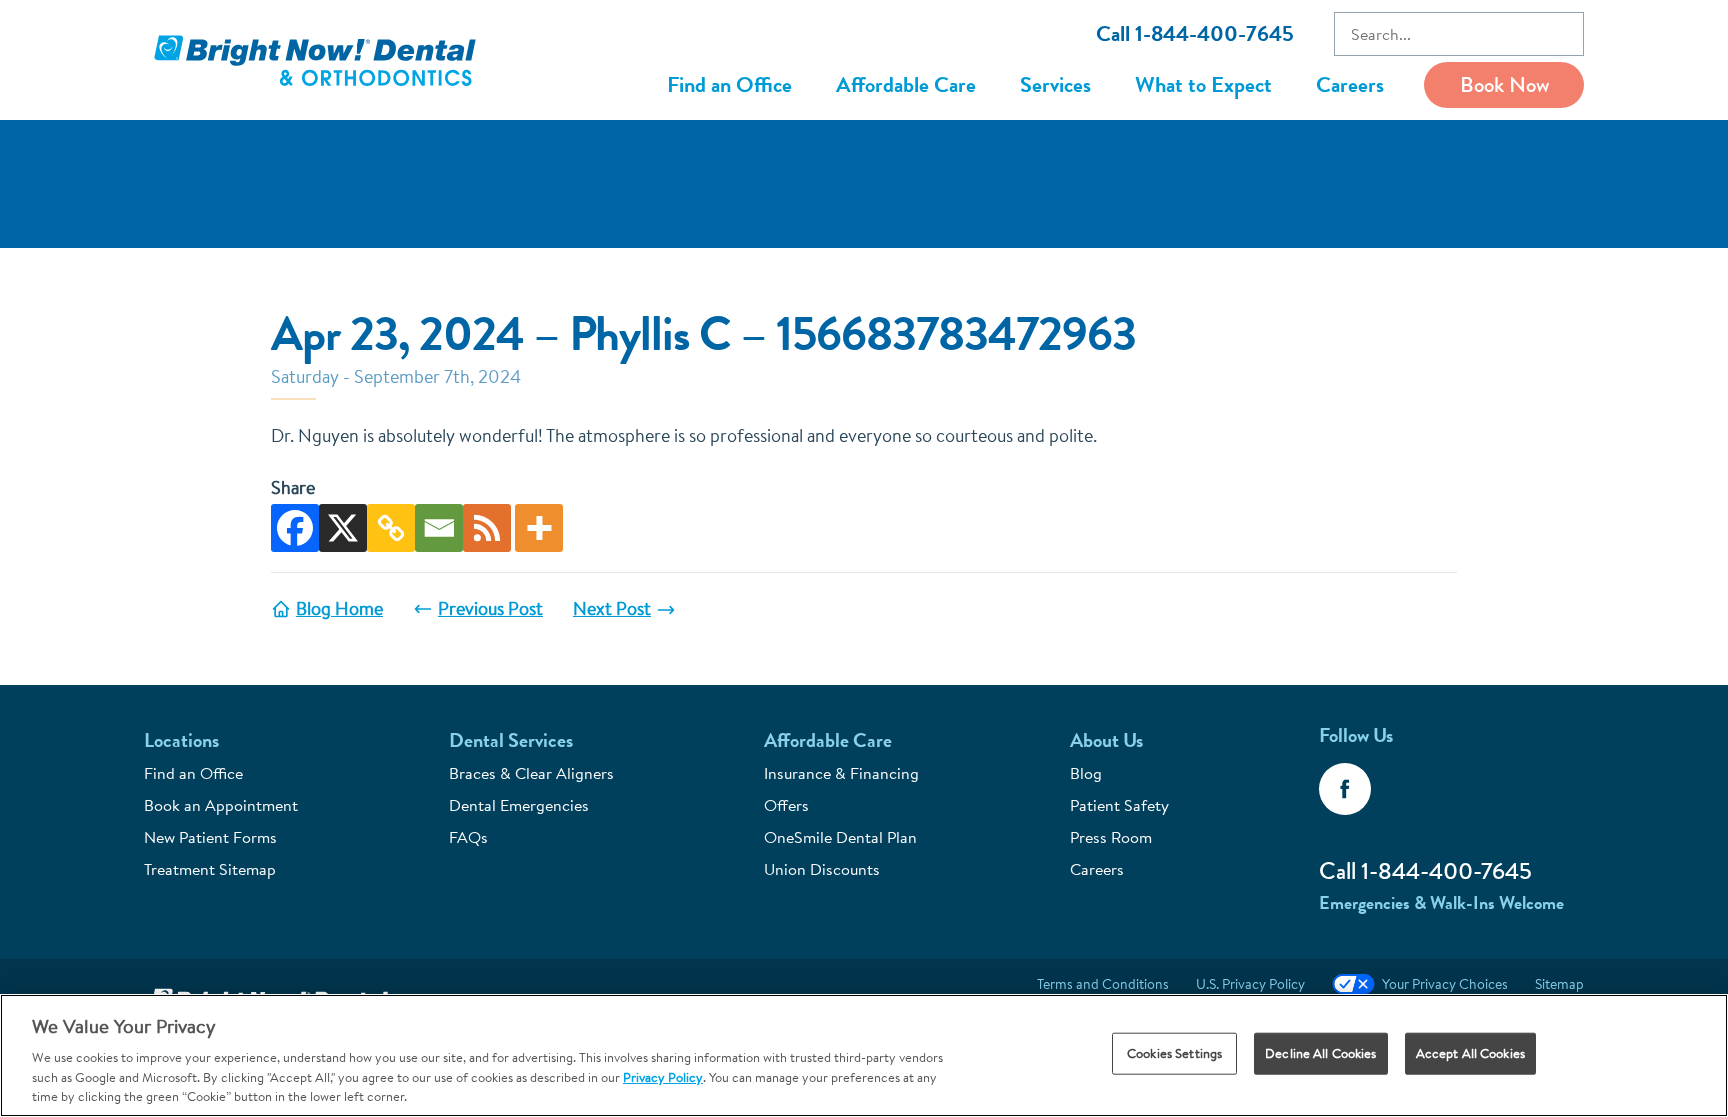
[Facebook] (295, 528)
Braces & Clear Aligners (531, 773)
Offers (786, 805)
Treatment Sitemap (210, 869)
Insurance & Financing (841, 773)
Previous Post (490, 608)
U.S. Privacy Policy (1250, 984)
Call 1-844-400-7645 (1195, 33)
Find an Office (729, 84)
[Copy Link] (391, 528)
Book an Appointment (221, 805)
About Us (1106, 740)
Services (1055, 84)
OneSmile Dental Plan (840, 837)
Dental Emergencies (519, 805)
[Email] (439, 528)
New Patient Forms (210, 837)
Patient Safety (1119, 805)
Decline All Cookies (1320, 1053)
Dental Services (511, 740)
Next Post (612, 608)
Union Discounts (822, 869)
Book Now (1504, 84)
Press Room (1111, 837)
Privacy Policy (663, 1077)
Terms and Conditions (1103, 984)
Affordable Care (906, 84)
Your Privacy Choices (1445, 984)
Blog (1086, 773)
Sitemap (1559, 984)
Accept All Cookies (1470, 1053)
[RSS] (487, 528)
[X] (343, 528)
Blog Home (339, 608)
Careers (1350, 84)
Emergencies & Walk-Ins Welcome (1441, 903)
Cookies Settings (1174, 1053)
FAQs (468, 837)
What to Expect (1203, 84)
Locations (181, 740)
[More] (539, 528)
